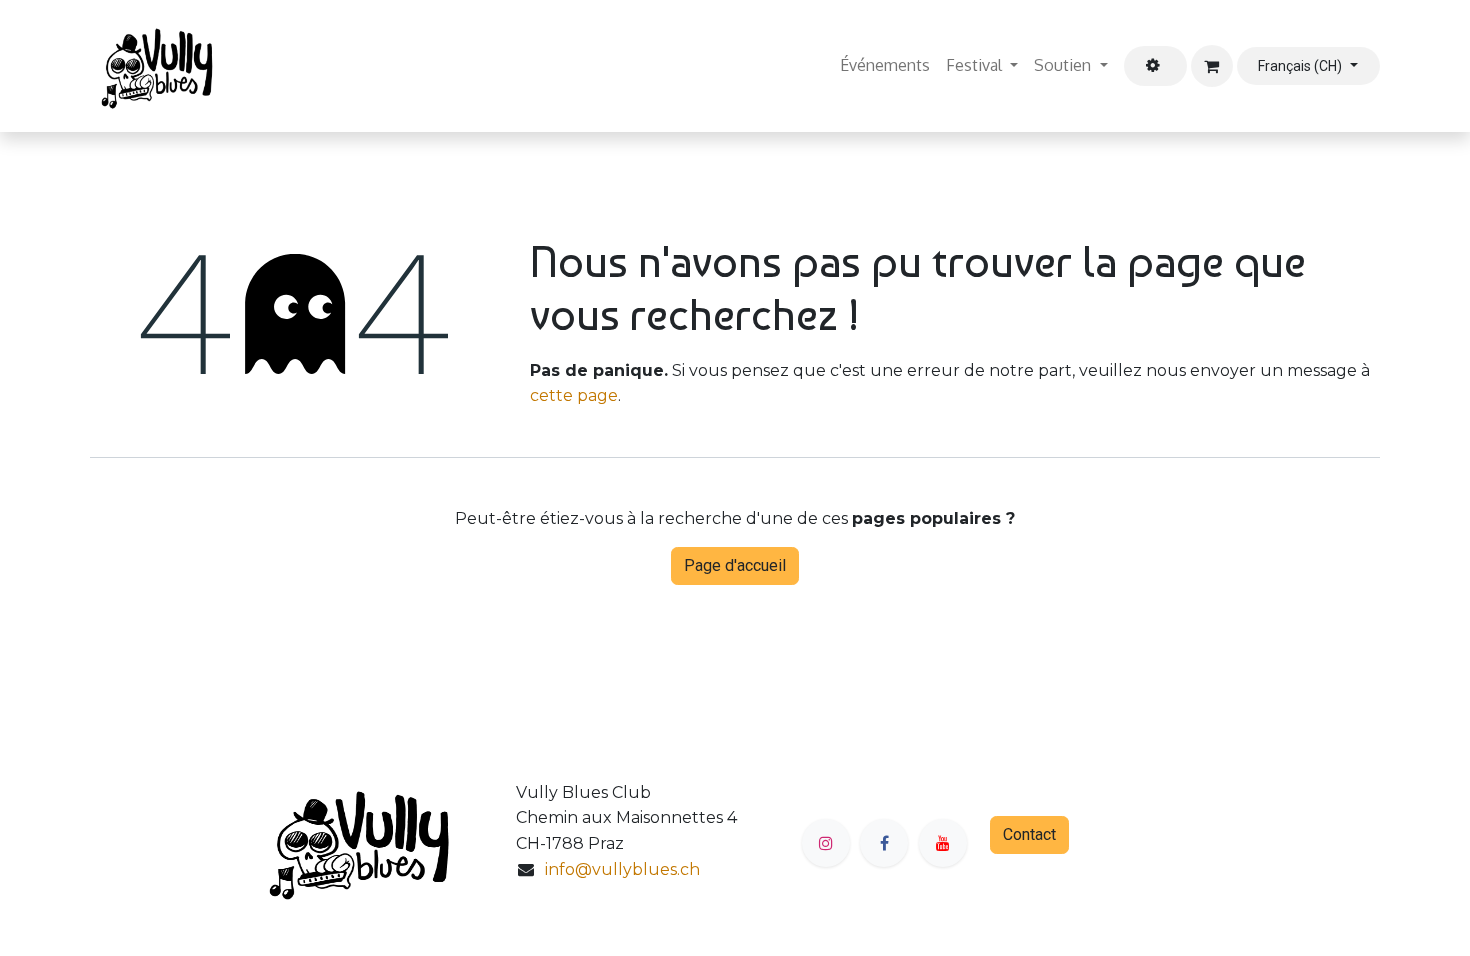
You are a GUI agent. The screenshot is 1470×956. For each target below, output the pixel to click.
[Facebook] (884, 843)
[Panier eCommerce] (1212, 66)
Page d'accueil (735, 565)
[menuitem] (885, 66)
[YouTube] (943, 843)
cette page (574, 395)
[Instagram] (826, 843)
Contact (1029, 834)
